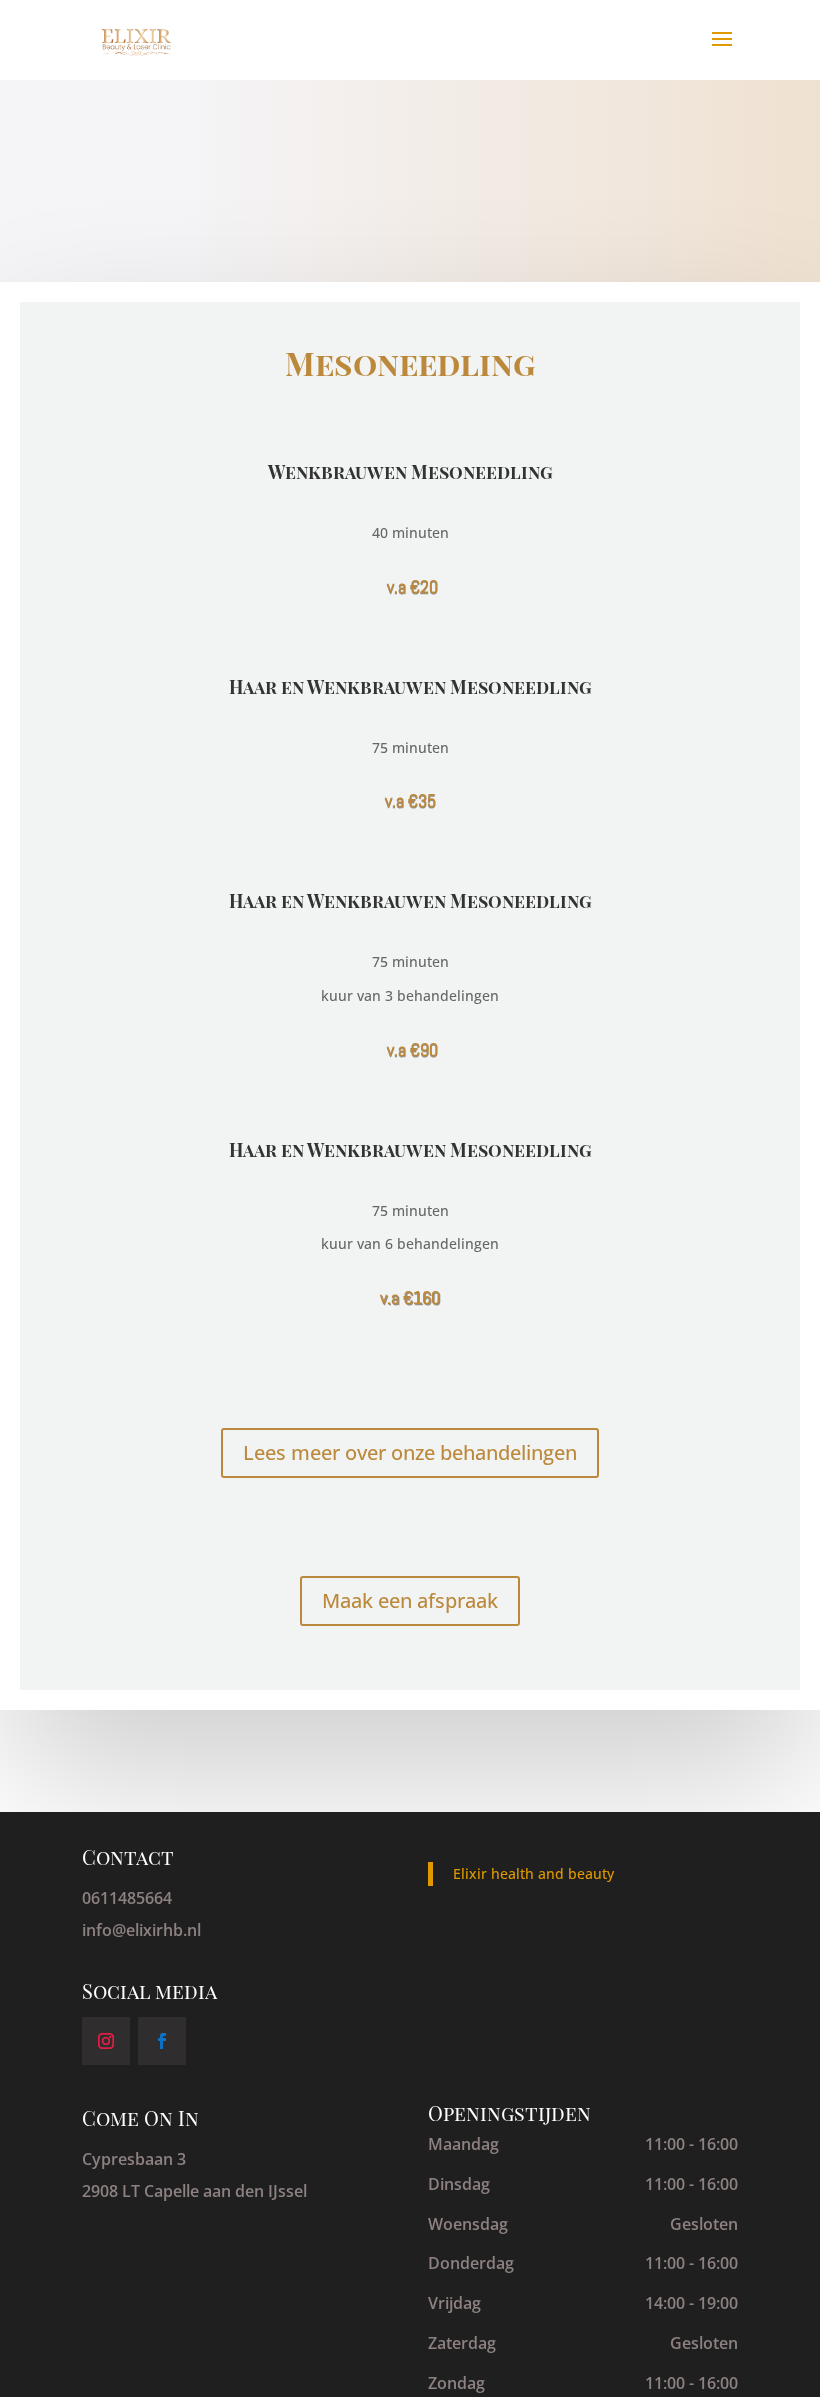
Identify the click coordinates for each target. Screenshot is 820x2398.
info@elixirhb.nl (141, 1930)
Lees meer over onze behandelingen (410, 1452)
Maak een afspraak (410, 1600)
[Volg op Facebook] (162, 2041)
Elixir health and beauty (533, 1873)
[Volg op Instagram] (106, 2041)
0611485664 (127, 1898)
